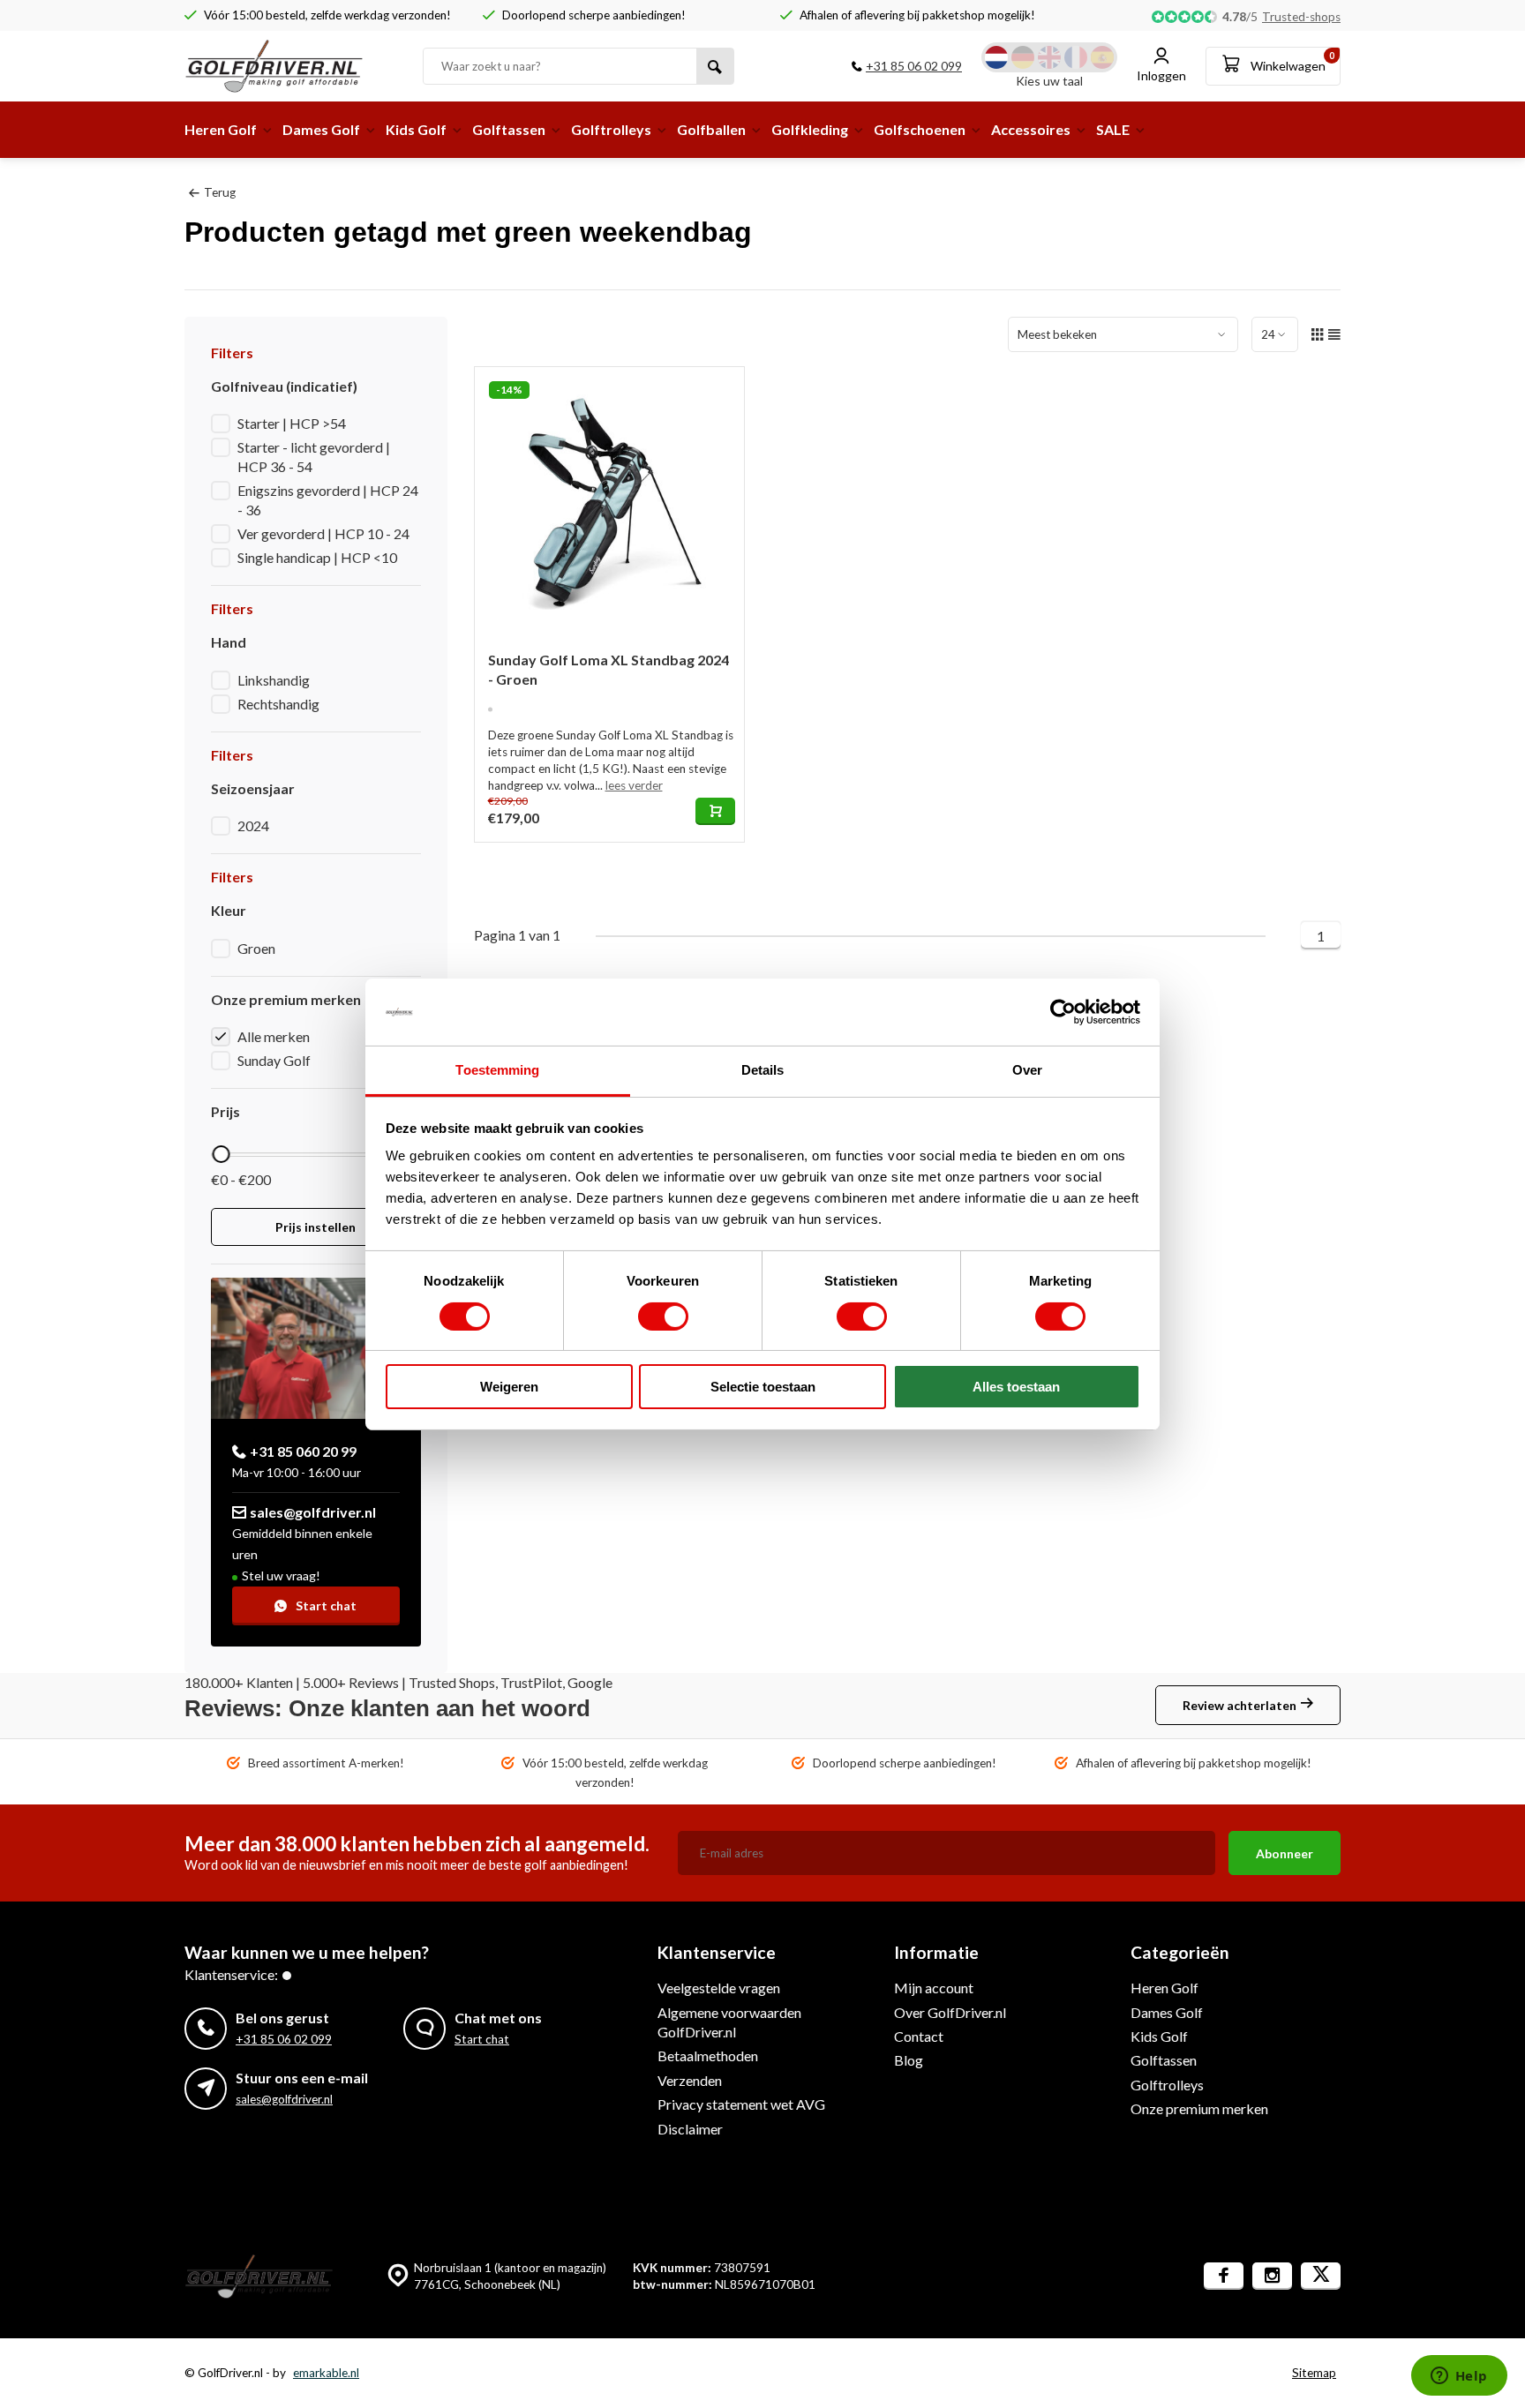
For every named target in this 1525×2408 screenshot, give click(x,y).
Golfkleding (810, 129)
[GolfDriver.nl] (290, 66)
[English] (1049, 57)
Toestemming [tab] (497, 1070)
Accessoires (1031, 129)
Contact (919, 2036)
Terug (220, 192)
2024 (253, 825)
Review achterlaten (1240, 1705)
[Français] (1076, 57)
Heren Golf (221, 129)
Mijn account (934, 1988)
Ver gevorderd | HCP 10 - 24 (323, 533)
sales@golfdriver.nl (313, 1512)
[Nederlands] (996, 57)
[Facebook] (1224, 2276)
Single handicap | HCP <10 (317, 557)
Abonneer (1285, 1853)
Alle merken (274, 1036)
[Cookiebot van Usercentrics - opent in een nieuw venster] (1063, 1012)
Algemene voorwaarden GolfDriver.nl (729, 2022)
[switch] (663, 1317)
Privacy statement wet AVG (741, 2104)
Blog (909, 2060)
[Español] (1102, 57)
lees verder (634, 785)
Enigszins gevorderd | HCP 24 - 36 (328, 500)
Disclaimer (690, 2129)
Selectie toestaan (763, 1387)
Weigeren (509, 1387)
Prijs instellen (316, 1227)
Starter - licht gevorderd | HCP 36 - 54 (314, 457)
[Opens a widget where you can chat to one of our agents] (1459, 2377)
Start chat (326, 1605)
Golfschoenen (920, 129)
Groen (256, 948)
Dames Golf (321, 129)
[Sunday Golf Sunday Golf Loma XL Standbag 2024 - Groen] (610, 502)
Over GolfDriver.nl (950, 2012)
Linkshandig (274, 680)
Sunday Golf (274, 1060)
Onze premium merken (1199, 2108)
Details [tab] (763, 1070)
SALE (1113, 129)
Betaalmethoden (708, 2055)
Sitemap (1314, 2373)
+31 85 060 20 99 (303, 1451)
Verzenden (690, 2080)
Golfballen (711, 129)
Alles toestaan (1016, 1387)
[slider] (221, 1154)
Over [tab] (1027, 1070)
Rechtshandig (278, 704)
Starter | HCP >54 (292, 423)
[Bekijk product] (715, 811)
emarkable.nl (326, 2373)
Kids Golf (416, 129)
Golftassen (509, 129)
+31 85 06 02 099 (914, 66)
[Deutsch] (1023, 57)
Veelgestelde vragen (719, 1988)
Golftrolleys (611, 129)
